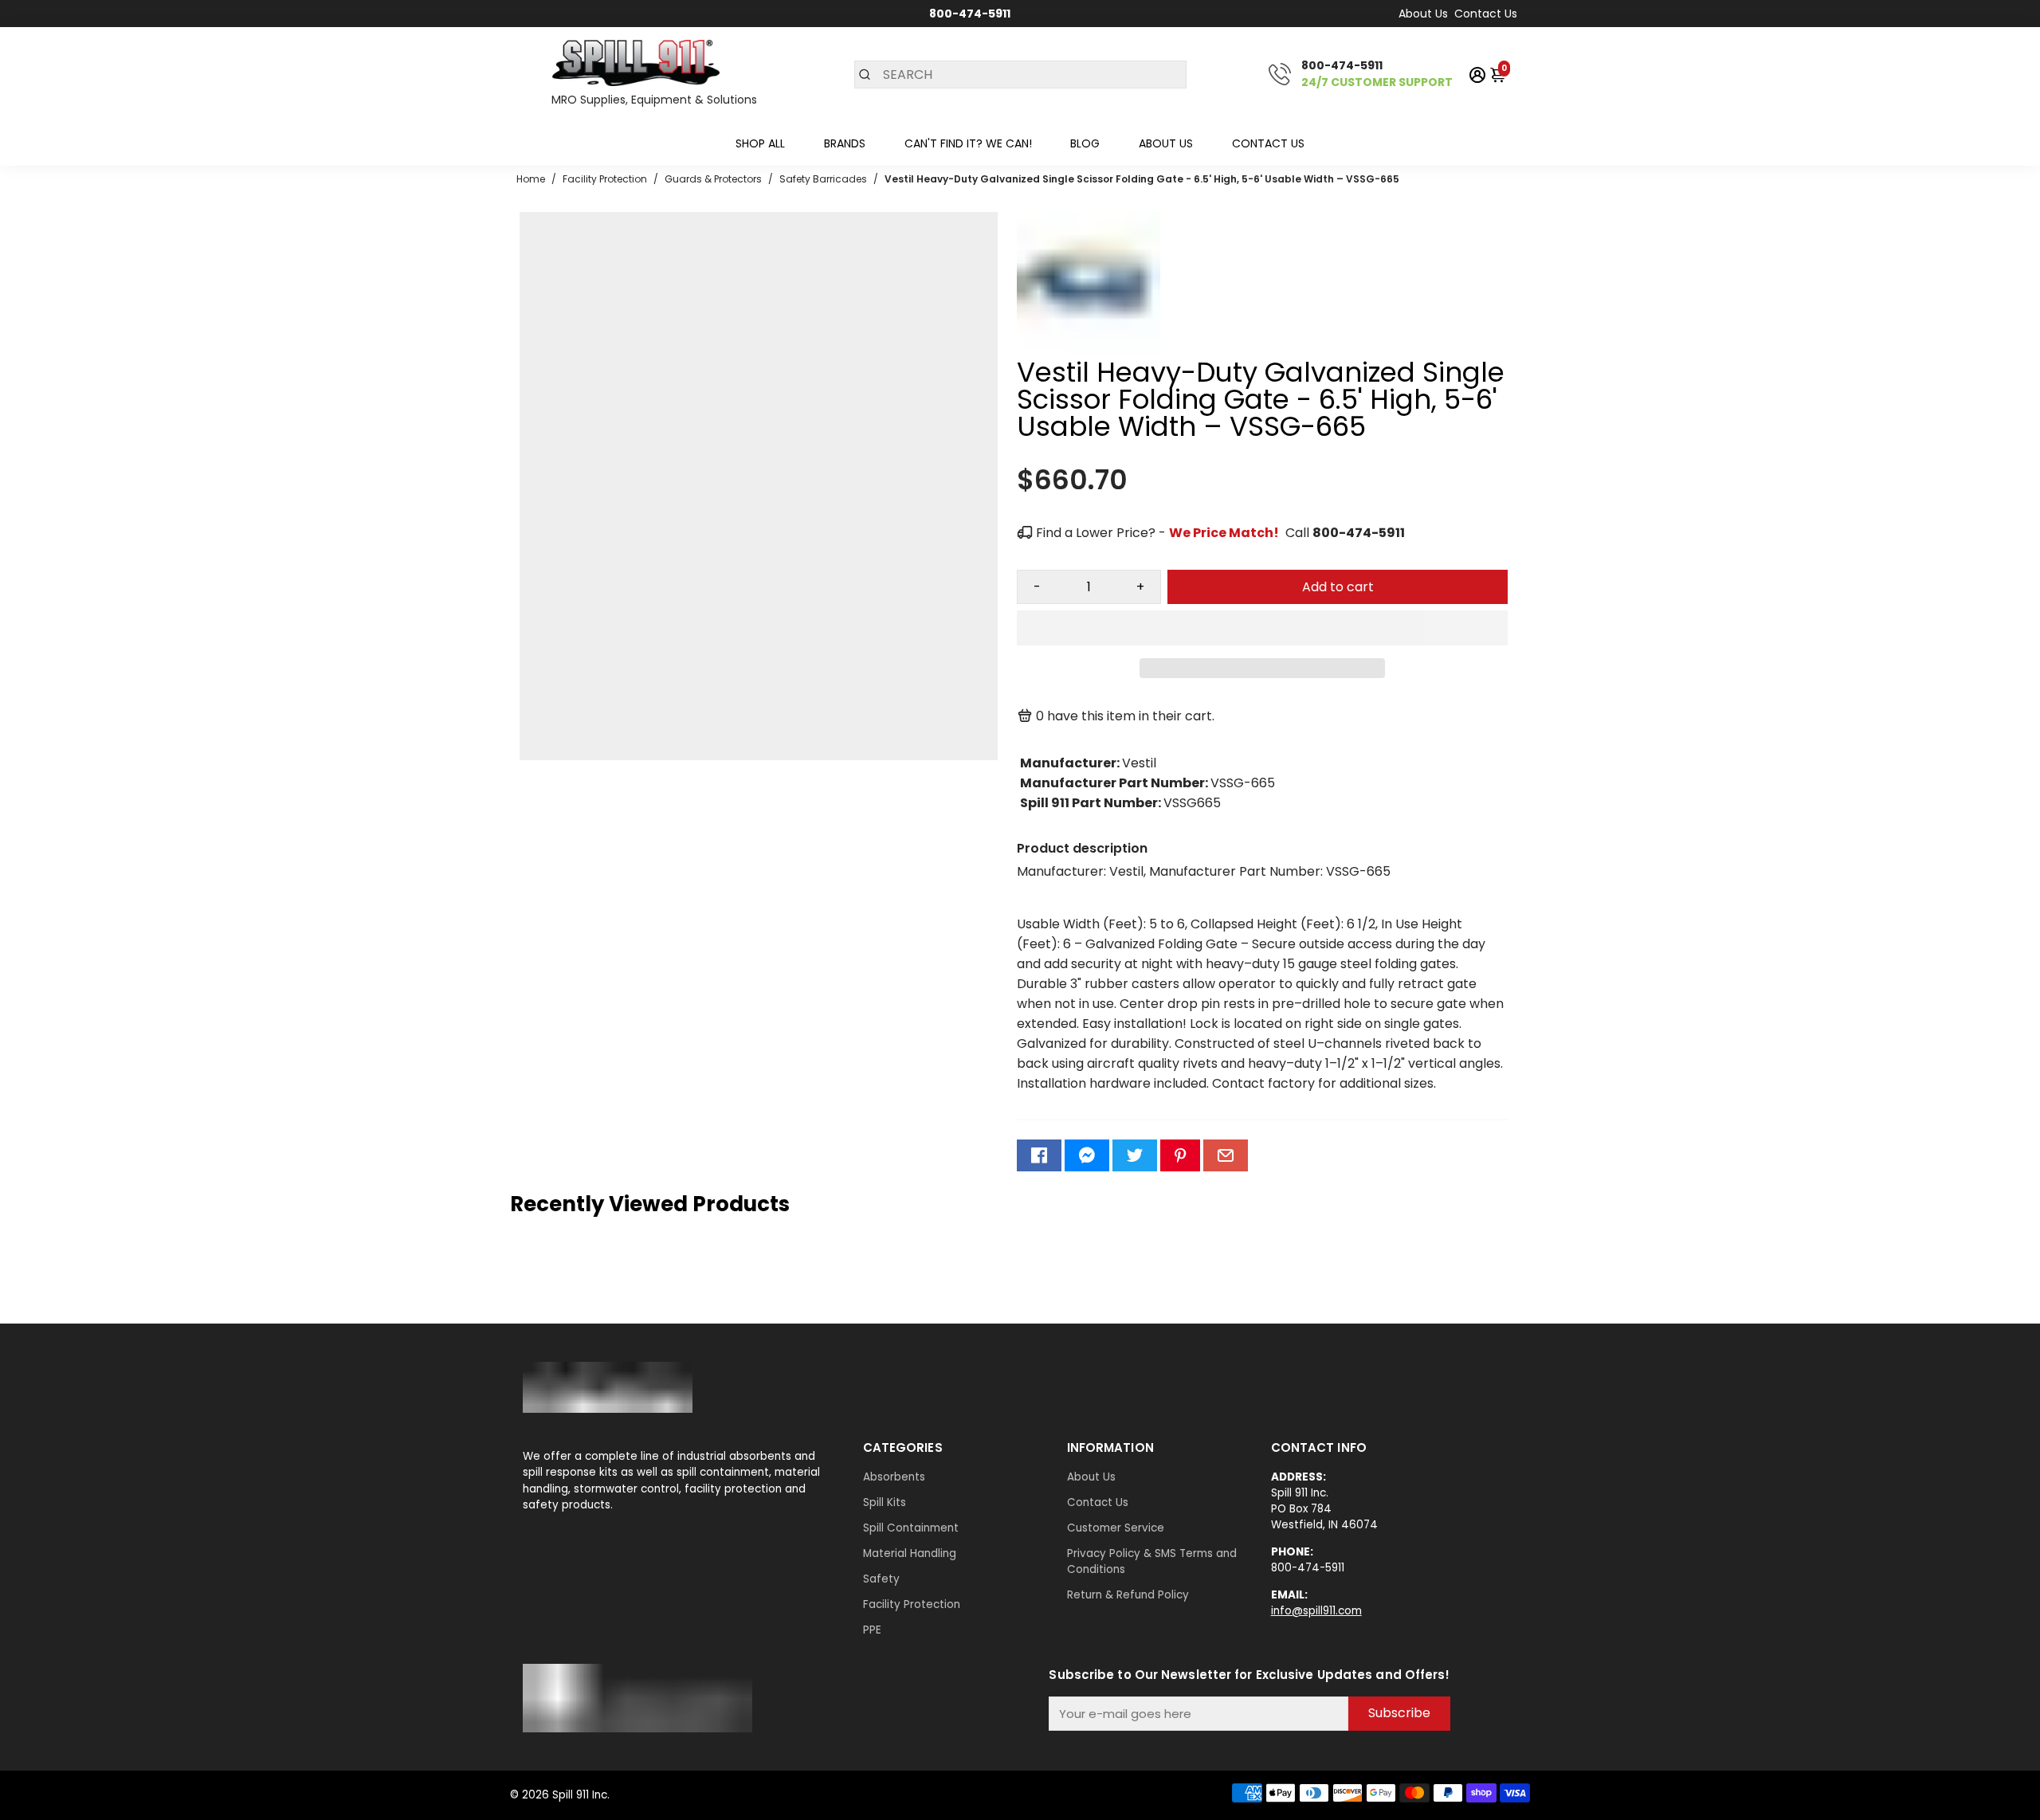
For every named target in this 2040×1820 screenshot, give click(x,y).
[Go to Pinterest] (1180, 1155)
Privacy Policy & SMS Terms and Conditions (1152, 1561)
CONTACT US (1268, 143)
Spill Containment (911, 1528)
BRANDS (845, 143)
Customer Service (1116, 1528)
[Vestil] (1089, 351)
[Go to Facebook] (1039, 1155)
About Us (1423, 14)
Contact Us (1486, 14)
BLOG (1085, 143)
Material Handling (910, 1553)
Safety (881, 1579)
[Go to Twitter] (1135, 1155)
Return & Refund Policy (1128, 1595)
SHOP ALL (760, 143)
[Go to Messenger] (1087, 1155)
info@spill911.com (1316, 1611)
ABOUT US (1166, 143)
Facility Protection (912, 1604)
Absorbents (894, 1477)
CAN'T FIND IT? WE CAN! (968, 143)
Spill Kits (885, 1502)
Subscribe (1399, 1713)
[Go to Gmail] (1226, 1155)
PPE (872, 1630)
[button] (1262, 628)
